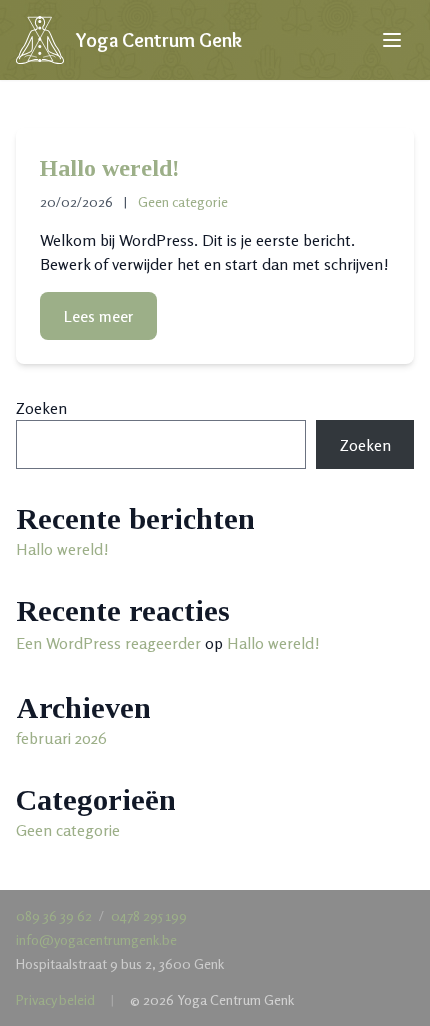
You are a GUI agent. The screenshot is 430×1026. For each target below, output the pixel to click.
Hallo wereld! (110, 168)
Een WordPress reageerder (108, 643)
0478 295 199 (149, 915)
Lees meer (98, 316)
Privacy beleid (55, 999)
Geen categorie (183, 201)
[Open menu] (392, 40)
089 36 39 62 (54, 915)
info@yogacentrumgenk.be (96, 939)
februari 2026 (61, 738)
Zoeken (41, 408)
